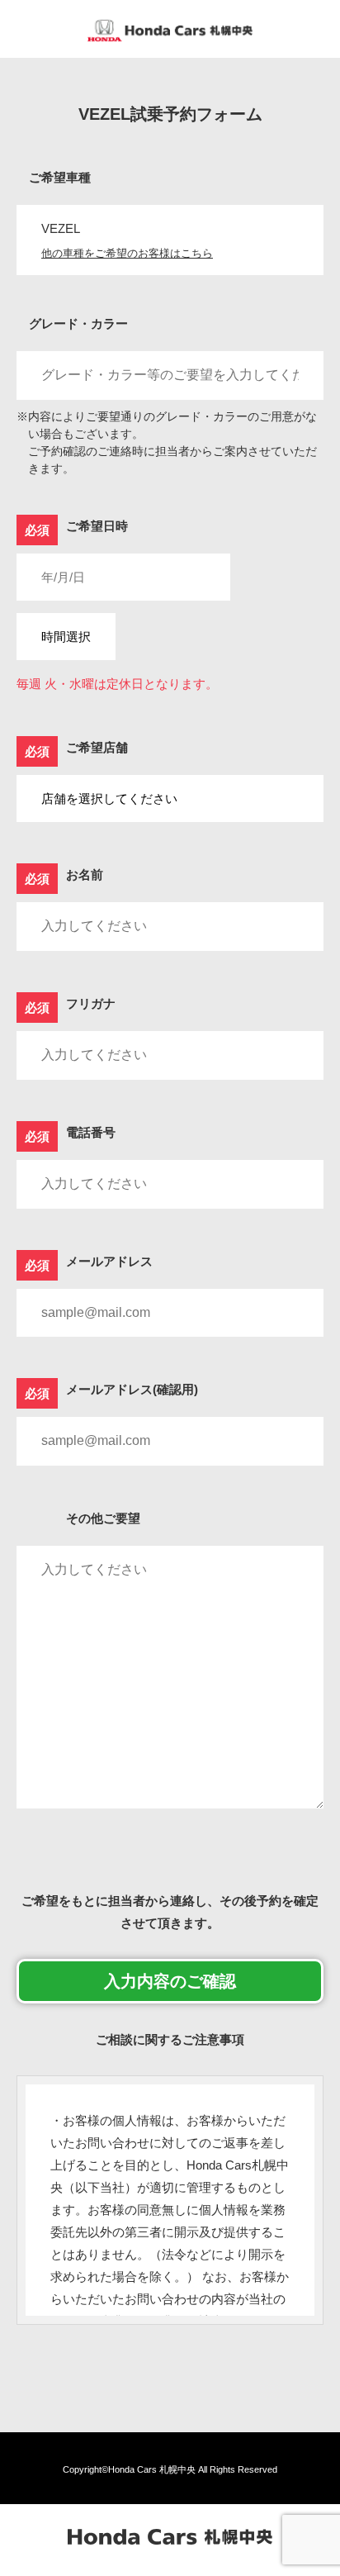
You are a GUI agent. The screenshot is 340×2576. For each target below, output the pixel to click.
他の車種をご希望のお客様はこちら (127, 253)
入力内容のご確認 (170, 1981)
